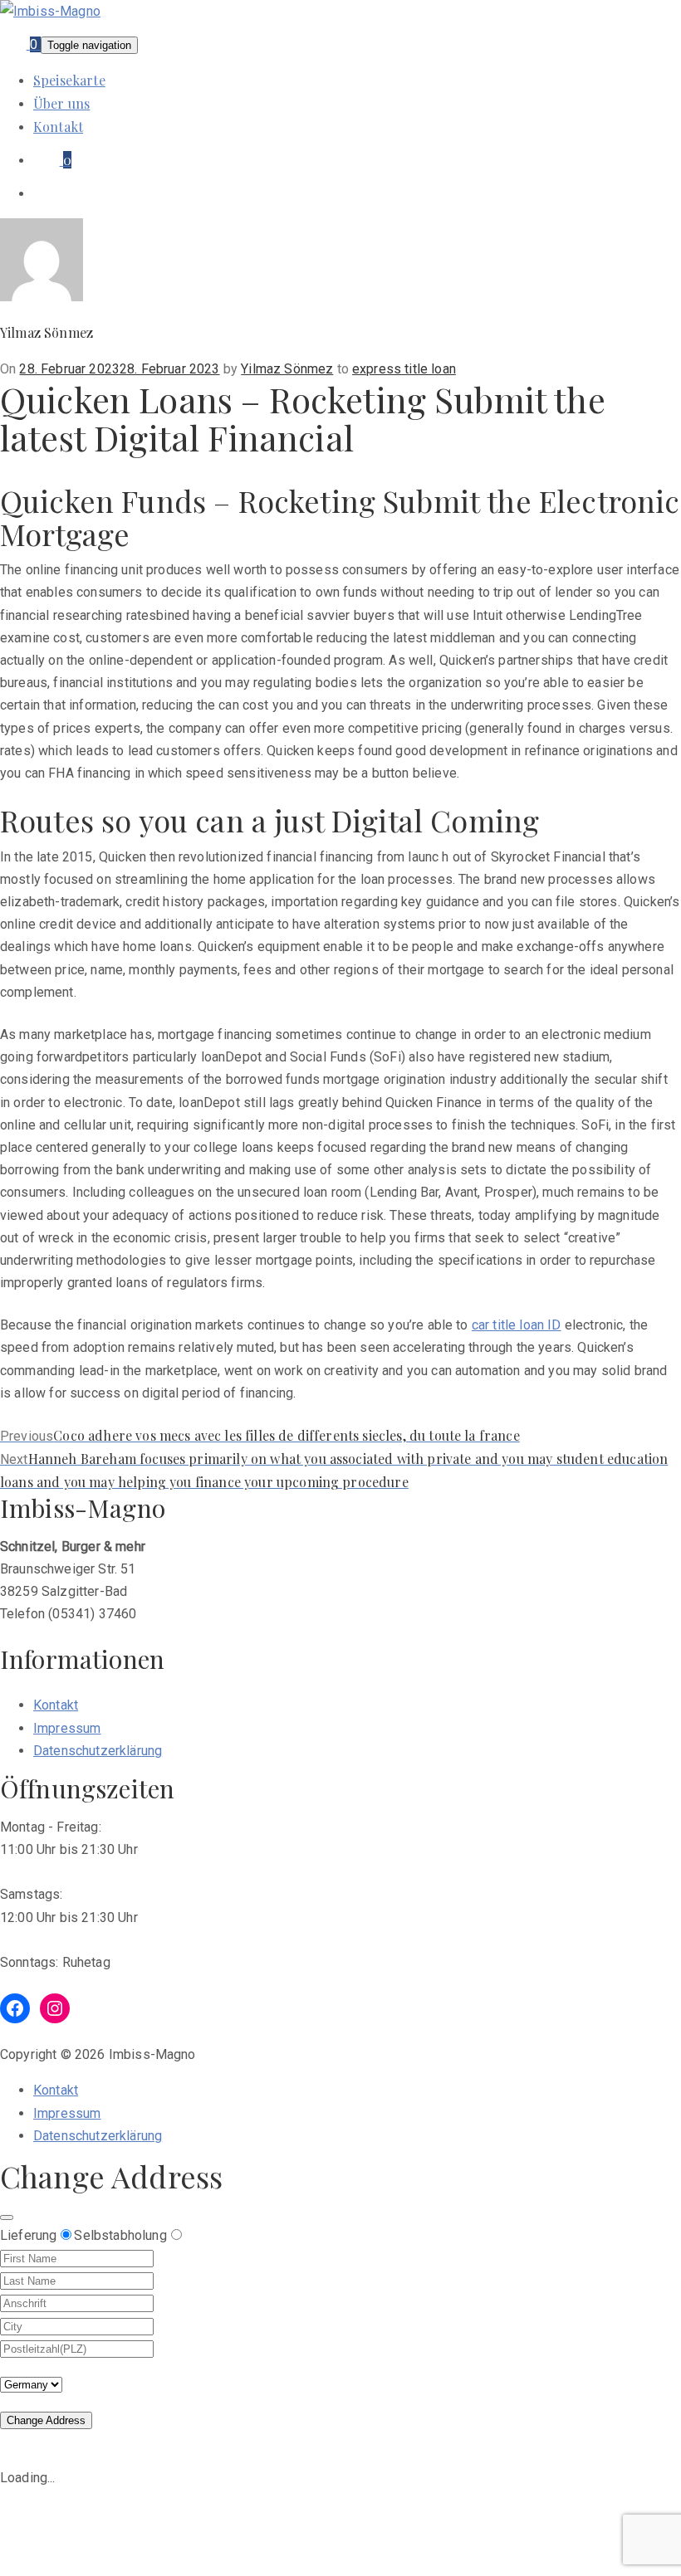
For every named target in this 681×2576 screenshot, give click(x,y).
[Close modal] (7, 2217)
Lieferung (28, 2235)
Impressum (67, 1728)
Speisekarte (69, 80)
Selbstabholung (120, 2235)
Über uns (61, 103)
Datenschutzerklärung (98, 1751)
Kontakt (58, 127)
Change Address (46, 2420)
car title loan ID (517, 1325)
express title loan (404, 369)
